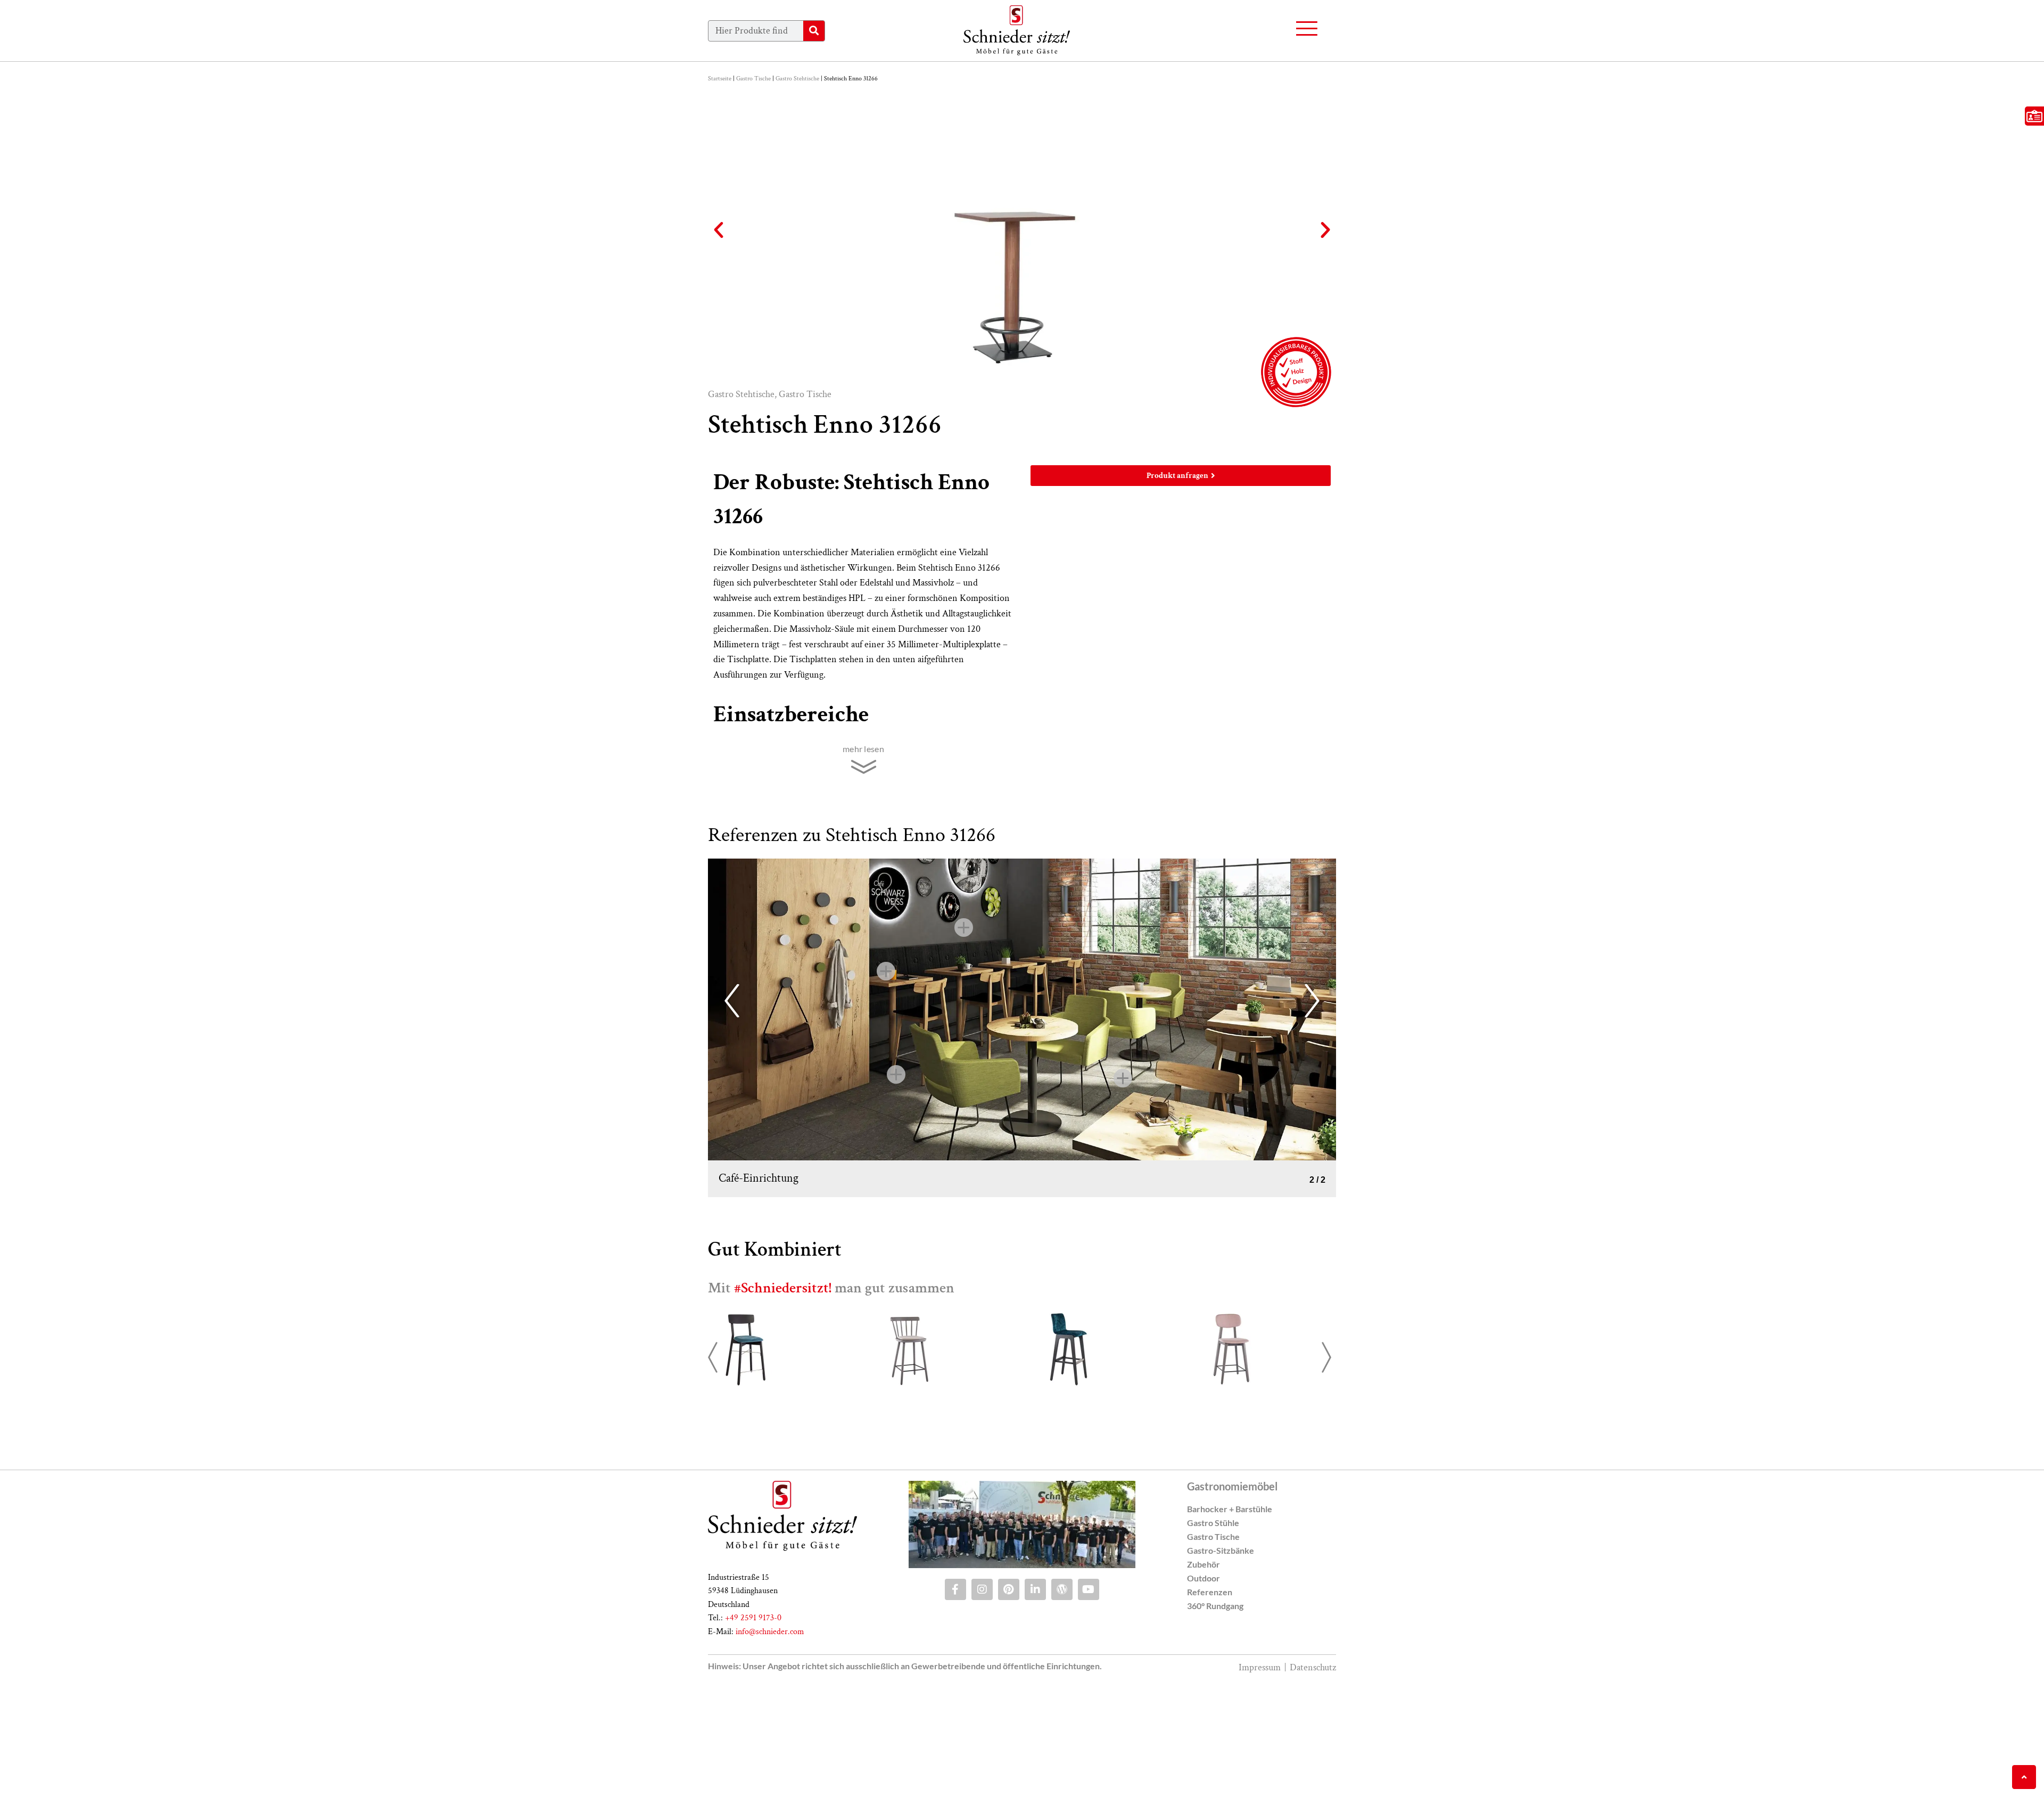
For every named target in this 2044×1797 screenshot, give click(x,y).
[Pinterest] (1009, 1707)
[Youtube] (1089, 1707)
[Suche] (814, 31)
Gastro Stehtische (797, 79)
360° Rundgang (1215, 1723)
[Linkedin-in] (1035, 1707)
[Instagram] (982, 1707)
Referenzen (1210, 1709)
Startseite (720, 79)
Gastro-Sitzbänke (1221, 1667)
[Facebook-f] (955, 1707)
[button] (719, 230)
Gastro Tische (753, 79)
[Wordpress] (1062, 1707)
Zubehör (1204, 1681)
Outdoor (1204, 1695)
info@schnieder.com (770, 1749)
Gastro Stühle (1213, 1640)
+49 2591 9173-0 (753, 1735)
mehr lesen (863, 749)
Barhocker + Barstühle (1230, 1626)
